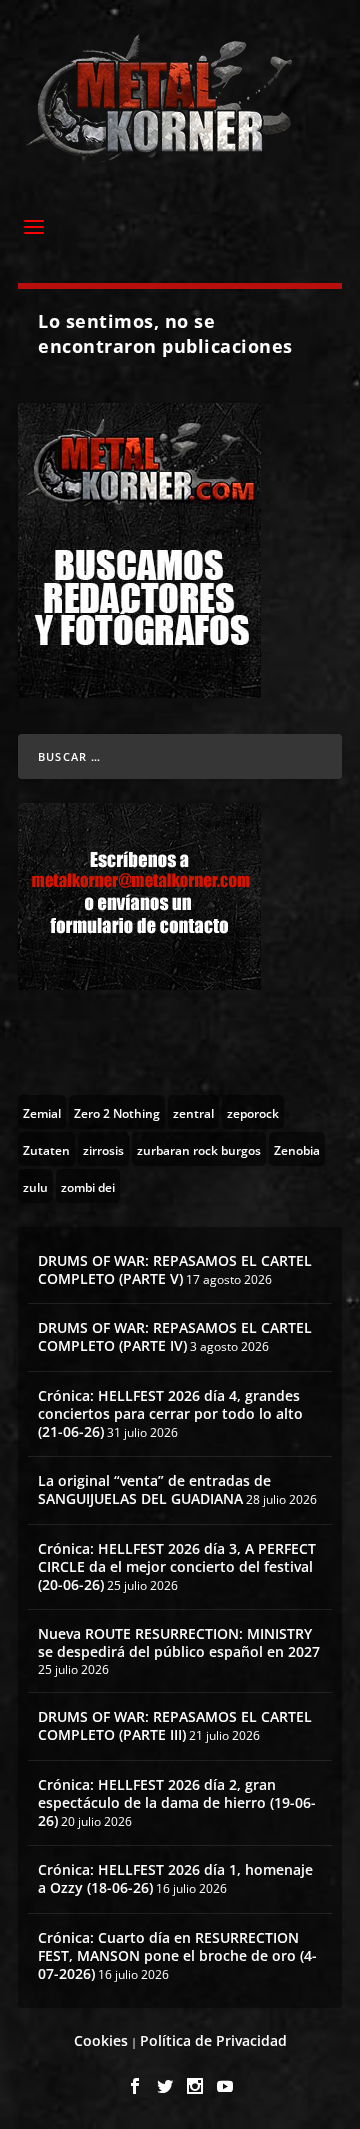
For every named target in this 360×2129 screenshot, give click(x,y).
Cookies (101, 2040)
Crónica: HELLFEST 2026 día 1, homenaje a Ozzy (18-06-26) (175, 1878)
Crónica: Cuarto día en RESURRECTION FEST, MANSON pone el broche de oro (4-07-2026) (177, 1955)
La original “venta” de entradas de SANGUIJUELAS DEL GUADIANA (154, 1489)
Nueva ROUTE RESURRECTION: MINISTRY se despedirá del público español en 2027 (179, 1642)
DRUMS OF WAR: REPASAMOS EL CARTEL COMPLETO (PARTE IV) (175, 1336)
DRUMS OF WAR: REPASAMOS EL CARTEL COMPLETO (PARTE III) (175, 1725)
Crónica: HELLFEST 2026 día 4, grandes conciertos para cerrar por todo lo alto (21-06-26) (170, 1413)
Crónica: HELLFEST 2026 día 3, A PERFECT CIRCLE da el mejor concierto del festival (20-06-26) (177, 1566)
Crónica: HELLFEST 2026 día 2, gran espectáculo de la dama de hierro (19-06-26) (177, 1802)
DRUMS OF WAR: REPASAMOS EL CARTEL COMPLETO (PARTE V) (175, 1269)
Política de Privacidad (213, 2040)
